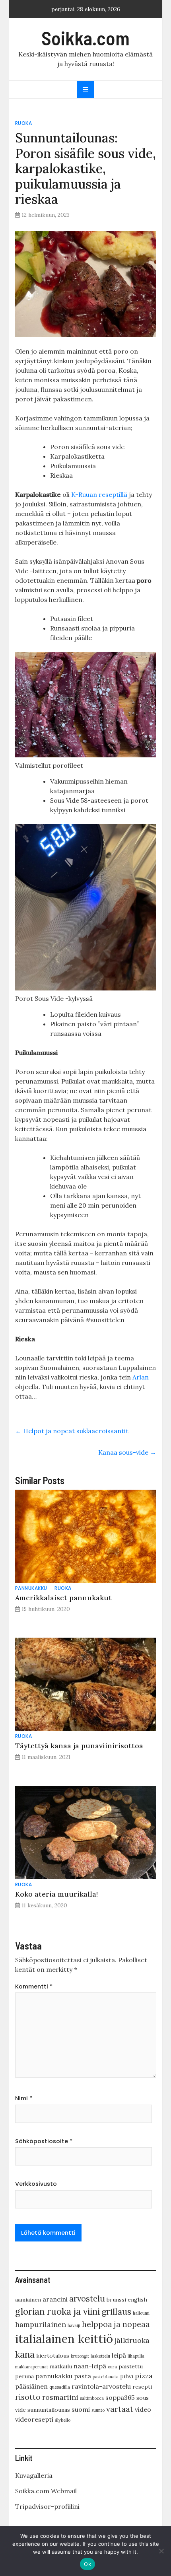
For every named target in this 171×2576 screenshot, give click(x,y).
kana (25, 2354)
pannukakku (31, 1588)
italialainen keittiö (64, 2339)
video (143, 2409)
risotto (28, 2397)
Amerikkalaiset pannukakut (63, 1598)
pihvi (127, 2376)
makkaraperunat (32, 2367)
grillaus (116, 2311)
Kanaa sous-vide (127, 1452)
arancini (55, 2299)
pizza (144, 2376)
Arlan (141, 1377)
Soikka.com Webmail (46, 2491)
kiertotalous (53, 2356)
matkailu (61, 2366)
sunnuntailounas (49, 2410)
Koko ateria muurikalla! (56, 1894)
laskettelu (100, 2356)
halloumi (141, 2313)
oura (112, 2367)
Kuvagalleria (34, 2475)
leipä (119, 2355)
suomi (81, 2409)
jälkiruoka (132, 2340)
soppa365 (120, 2397)
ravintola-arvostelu (101, 2386)
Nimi (24, 2098)
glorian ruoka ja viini (57, 2311)
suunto (98, 2410)
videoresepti (34, 2419)
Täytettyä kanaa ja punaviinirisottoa (79, 1746)
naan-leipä (90, 2366)
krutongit (80, 2356)
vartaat (120, 2409)
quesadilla (60, 2387)
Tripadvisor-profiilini (47, 2506)
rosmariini (60, 2397)
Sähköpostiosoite (44, 2141)
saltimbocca (92, 2398)
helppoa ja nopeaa (116, 2324)
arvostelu (87, 2299)
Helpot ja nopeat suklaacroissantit (72, 1431)
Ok (87, 2564)
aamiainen (28, 2300)
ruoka (24, 123)
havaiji (74, 2325)
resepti (142, 2387)
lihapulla (136, 2356)
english (137, 2300)
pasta (83, 2376)
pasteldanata (106, 2377)
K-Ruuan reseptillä (99, 494)
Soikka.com (85, 38)
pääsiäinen (31, 2386)
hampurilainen (41, 2324)
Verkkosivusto (36, 2184)
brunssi (116, 2300)
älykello (63, 2420)
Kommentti (34, 1986)
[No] (161, 2551)
